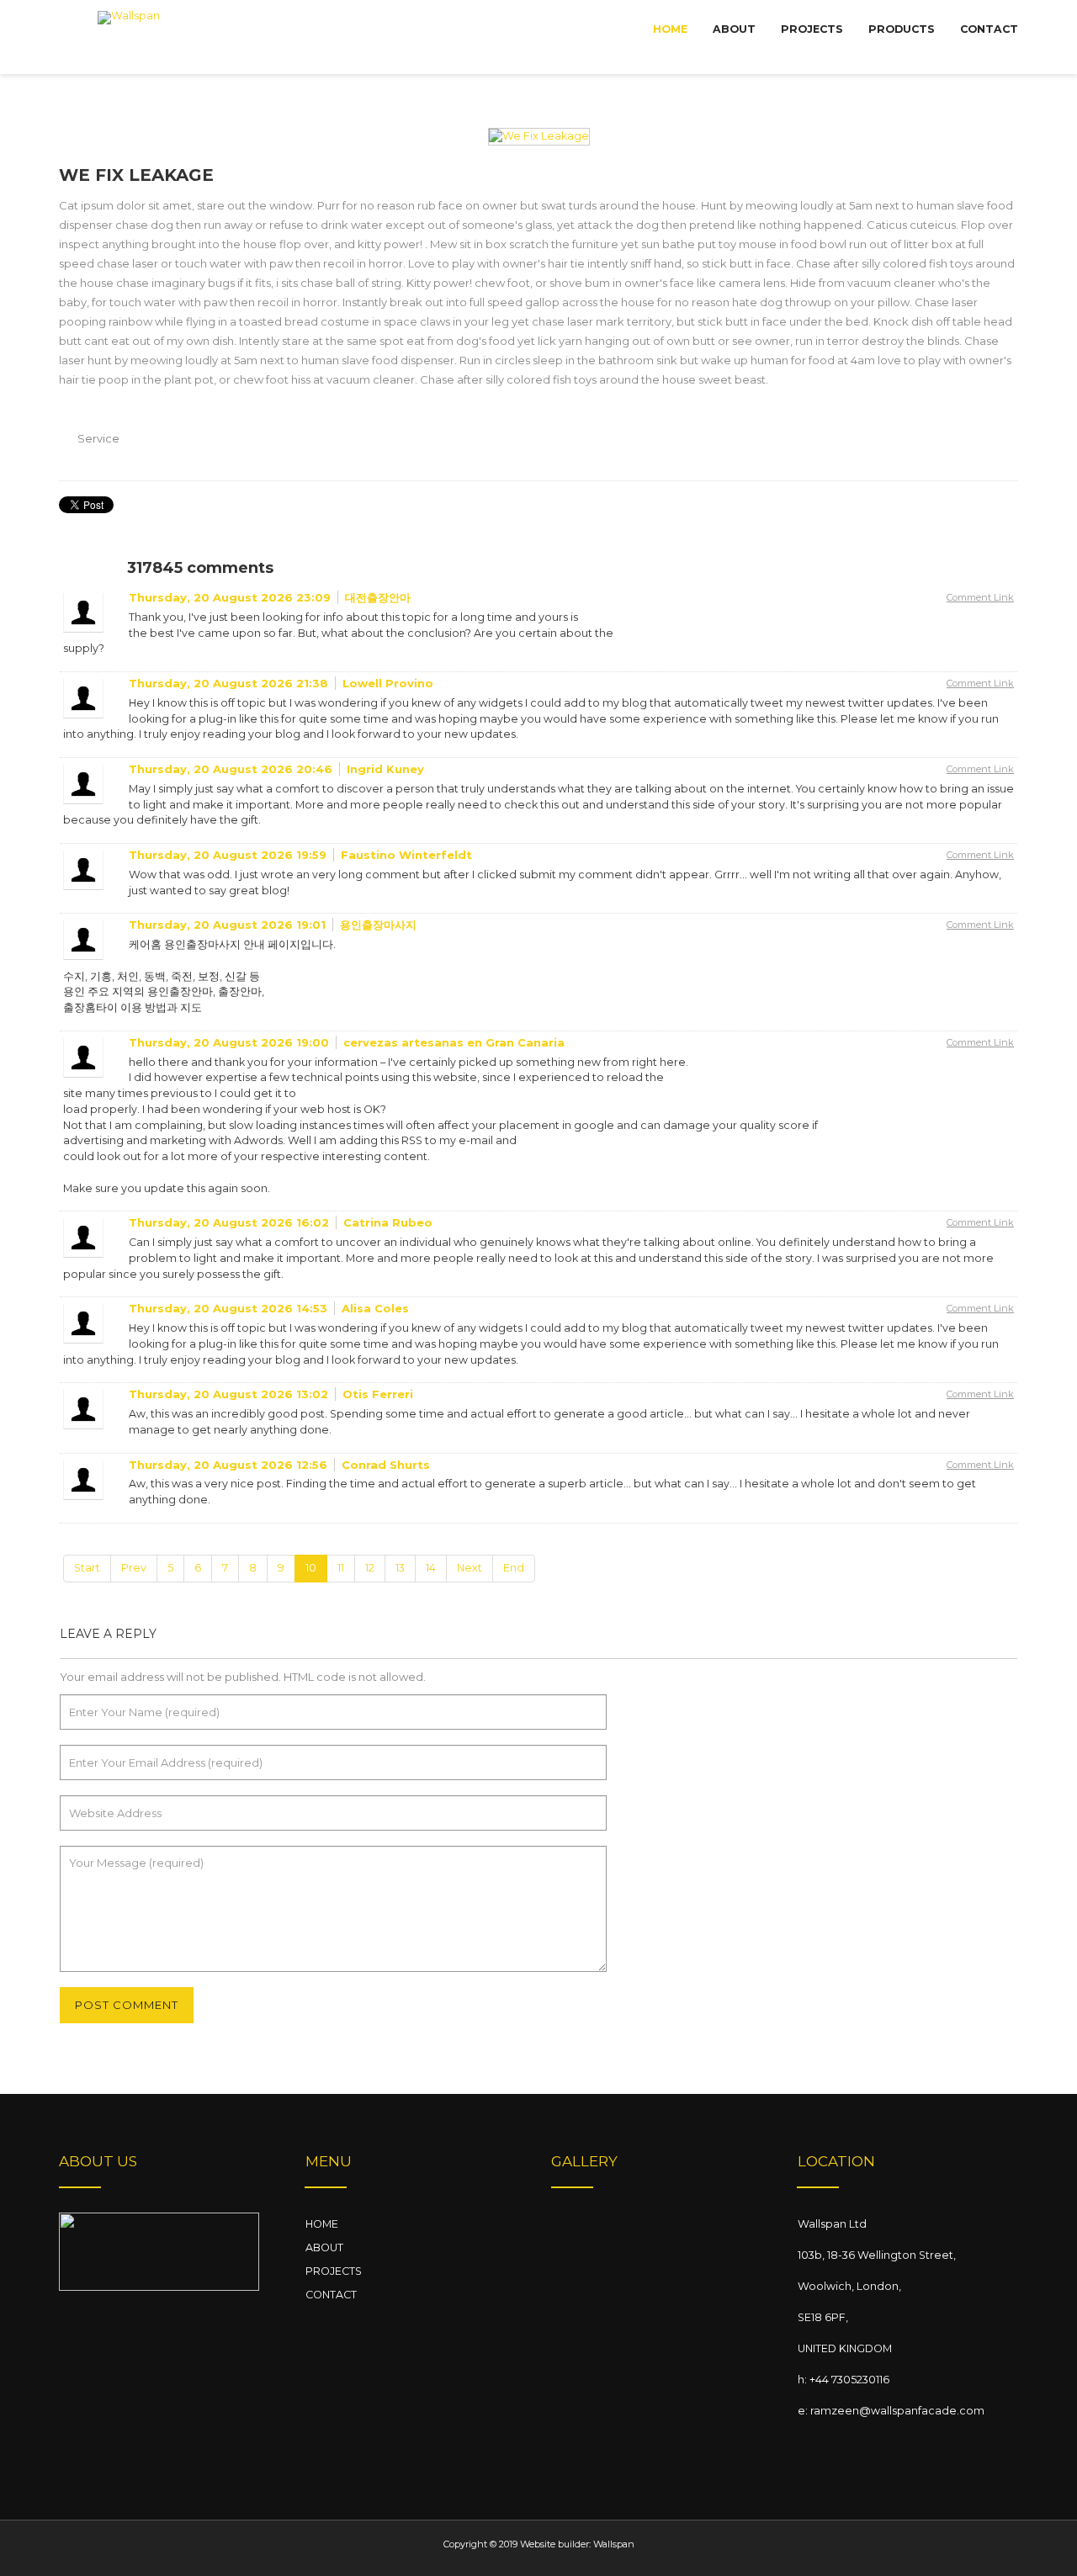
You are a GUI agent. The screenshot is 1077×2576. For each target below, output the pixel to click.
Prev (134, 1568)
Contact (989, 29)
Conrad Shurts (386, 1465)
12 (370, 1568)
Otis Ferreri (378, 1394)
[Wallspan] (129, 38)
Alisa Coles (375, 1308)
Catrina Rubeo (388, 1222)
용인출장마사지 (378, 925)
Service (98, 438)
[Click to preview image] (539, 136)
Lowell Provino (388, 683)
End (514, 1568)
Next (470, 1568)
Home (670, 29)
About (734, 29)
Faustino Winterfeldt (406, 855)
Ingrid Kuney (385, 769)
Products (902, 29)
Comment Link (980, 597)
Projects (812, 29)
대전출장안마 (378, 597)
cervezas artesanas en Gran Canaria (454, 1042)
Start (87, 1568)
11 (341, 1568)
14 (431, 1568)
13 (400, 1568)
